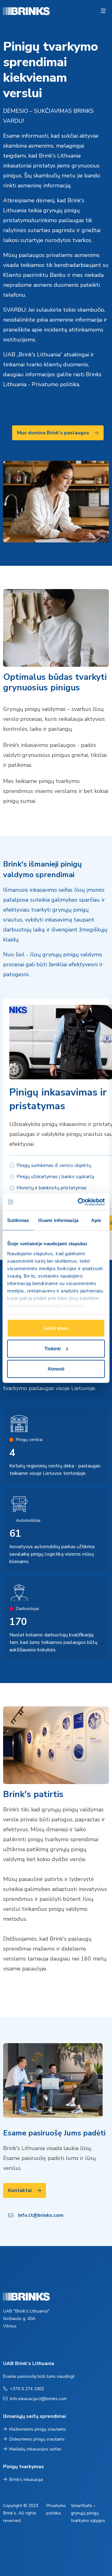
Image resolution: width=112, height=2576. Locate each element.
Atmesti (56, 1369)
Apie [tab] (96, 1220)
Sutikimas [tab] (18, 1220)
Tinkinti (53, 1348)
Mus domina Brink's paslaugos (53, 433)
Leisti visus (56, 1328)
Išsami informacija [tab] (58, 1220)
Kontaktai (20, 2190)
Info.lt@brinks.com (41, 2215)
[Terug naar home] (12, 11)
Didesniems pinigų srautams (37, 2439)
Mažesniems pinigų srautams (38, 2429)
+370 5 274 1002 (27, 2389)
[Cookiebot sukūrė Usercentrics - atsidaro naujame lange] (79, 1202)
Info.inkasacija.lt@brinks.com (38, 2399)
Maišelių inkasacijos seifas (35, 2449)
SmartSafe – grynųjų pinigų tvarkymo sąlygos (88, 2513)
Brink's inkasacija (26, 2480)
